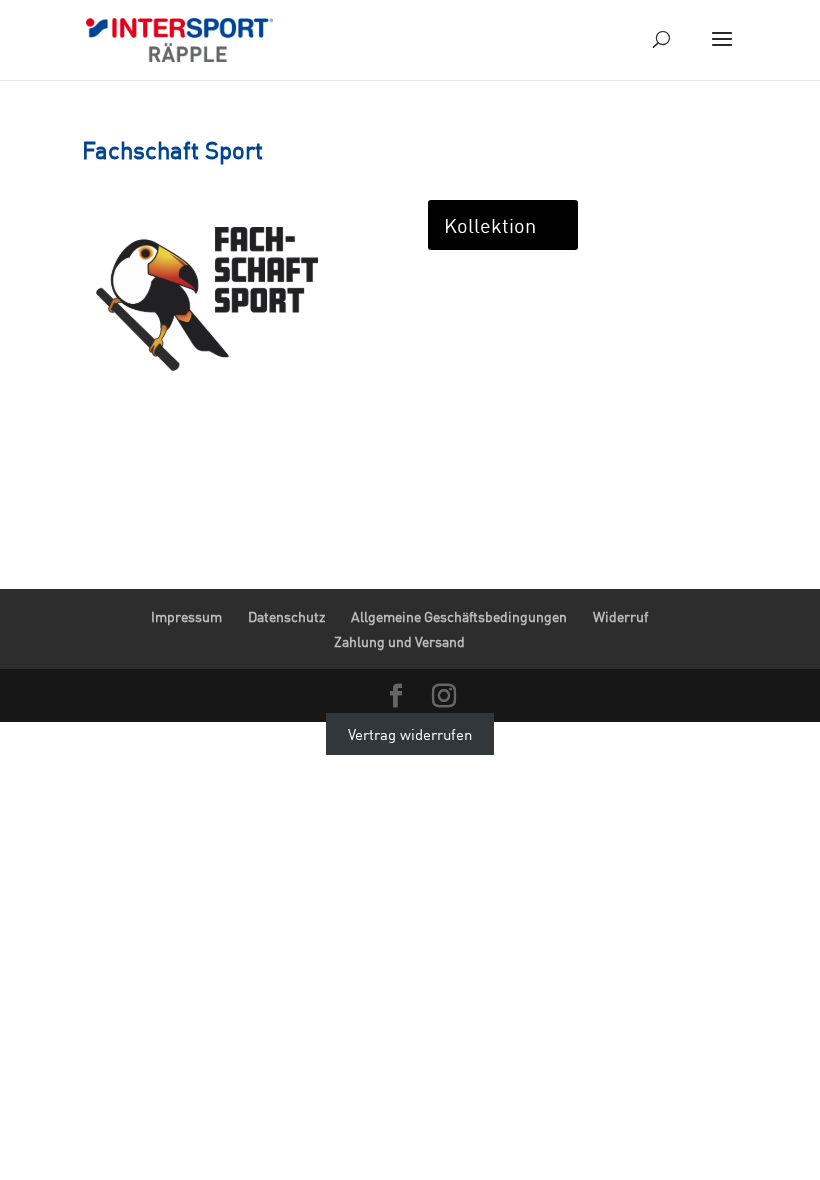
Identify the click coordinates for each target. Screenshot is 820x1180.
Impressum (186, 616)
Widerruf (620, 616)
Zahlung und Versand (399, 641)
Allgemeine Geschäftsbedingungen (459, 616)
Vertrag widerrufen (410, 734)
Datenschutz (286, 616)
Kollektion (490, 225)
